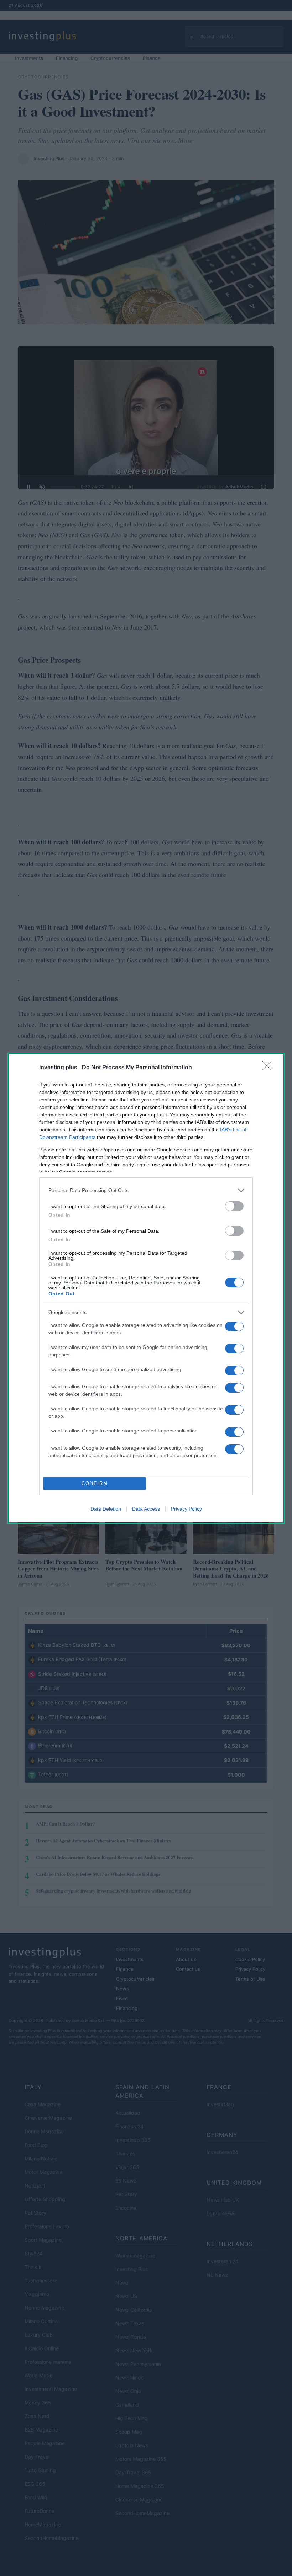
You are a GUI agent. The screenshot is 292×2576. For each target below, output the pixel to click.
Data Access (146, 1509)
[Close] (269, 1068)
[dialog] (146, 1288)
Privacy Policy (186, 1509)
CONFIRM (95, 1483)
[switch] (234, 1206)
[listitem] (146, 1190)
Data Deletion (106, 1509)
